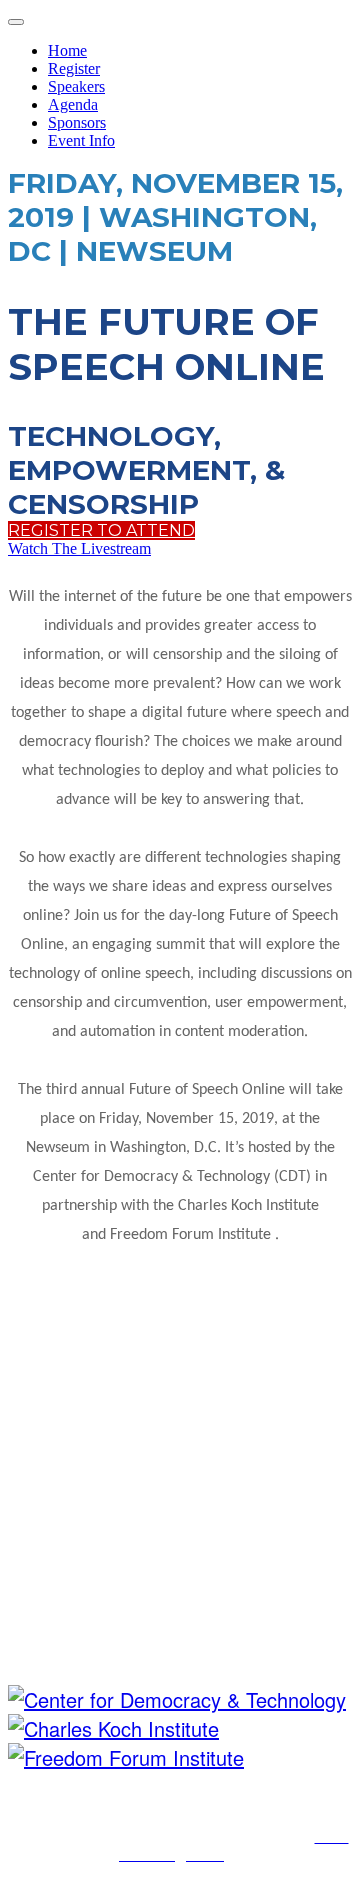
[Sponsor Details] (177, 1699)
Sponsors (77, 122)
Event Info (81, 140)
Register (74, 68)
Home (67, 50)
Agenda (73, 104)
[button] (101, 530)
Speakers (76, 86)
